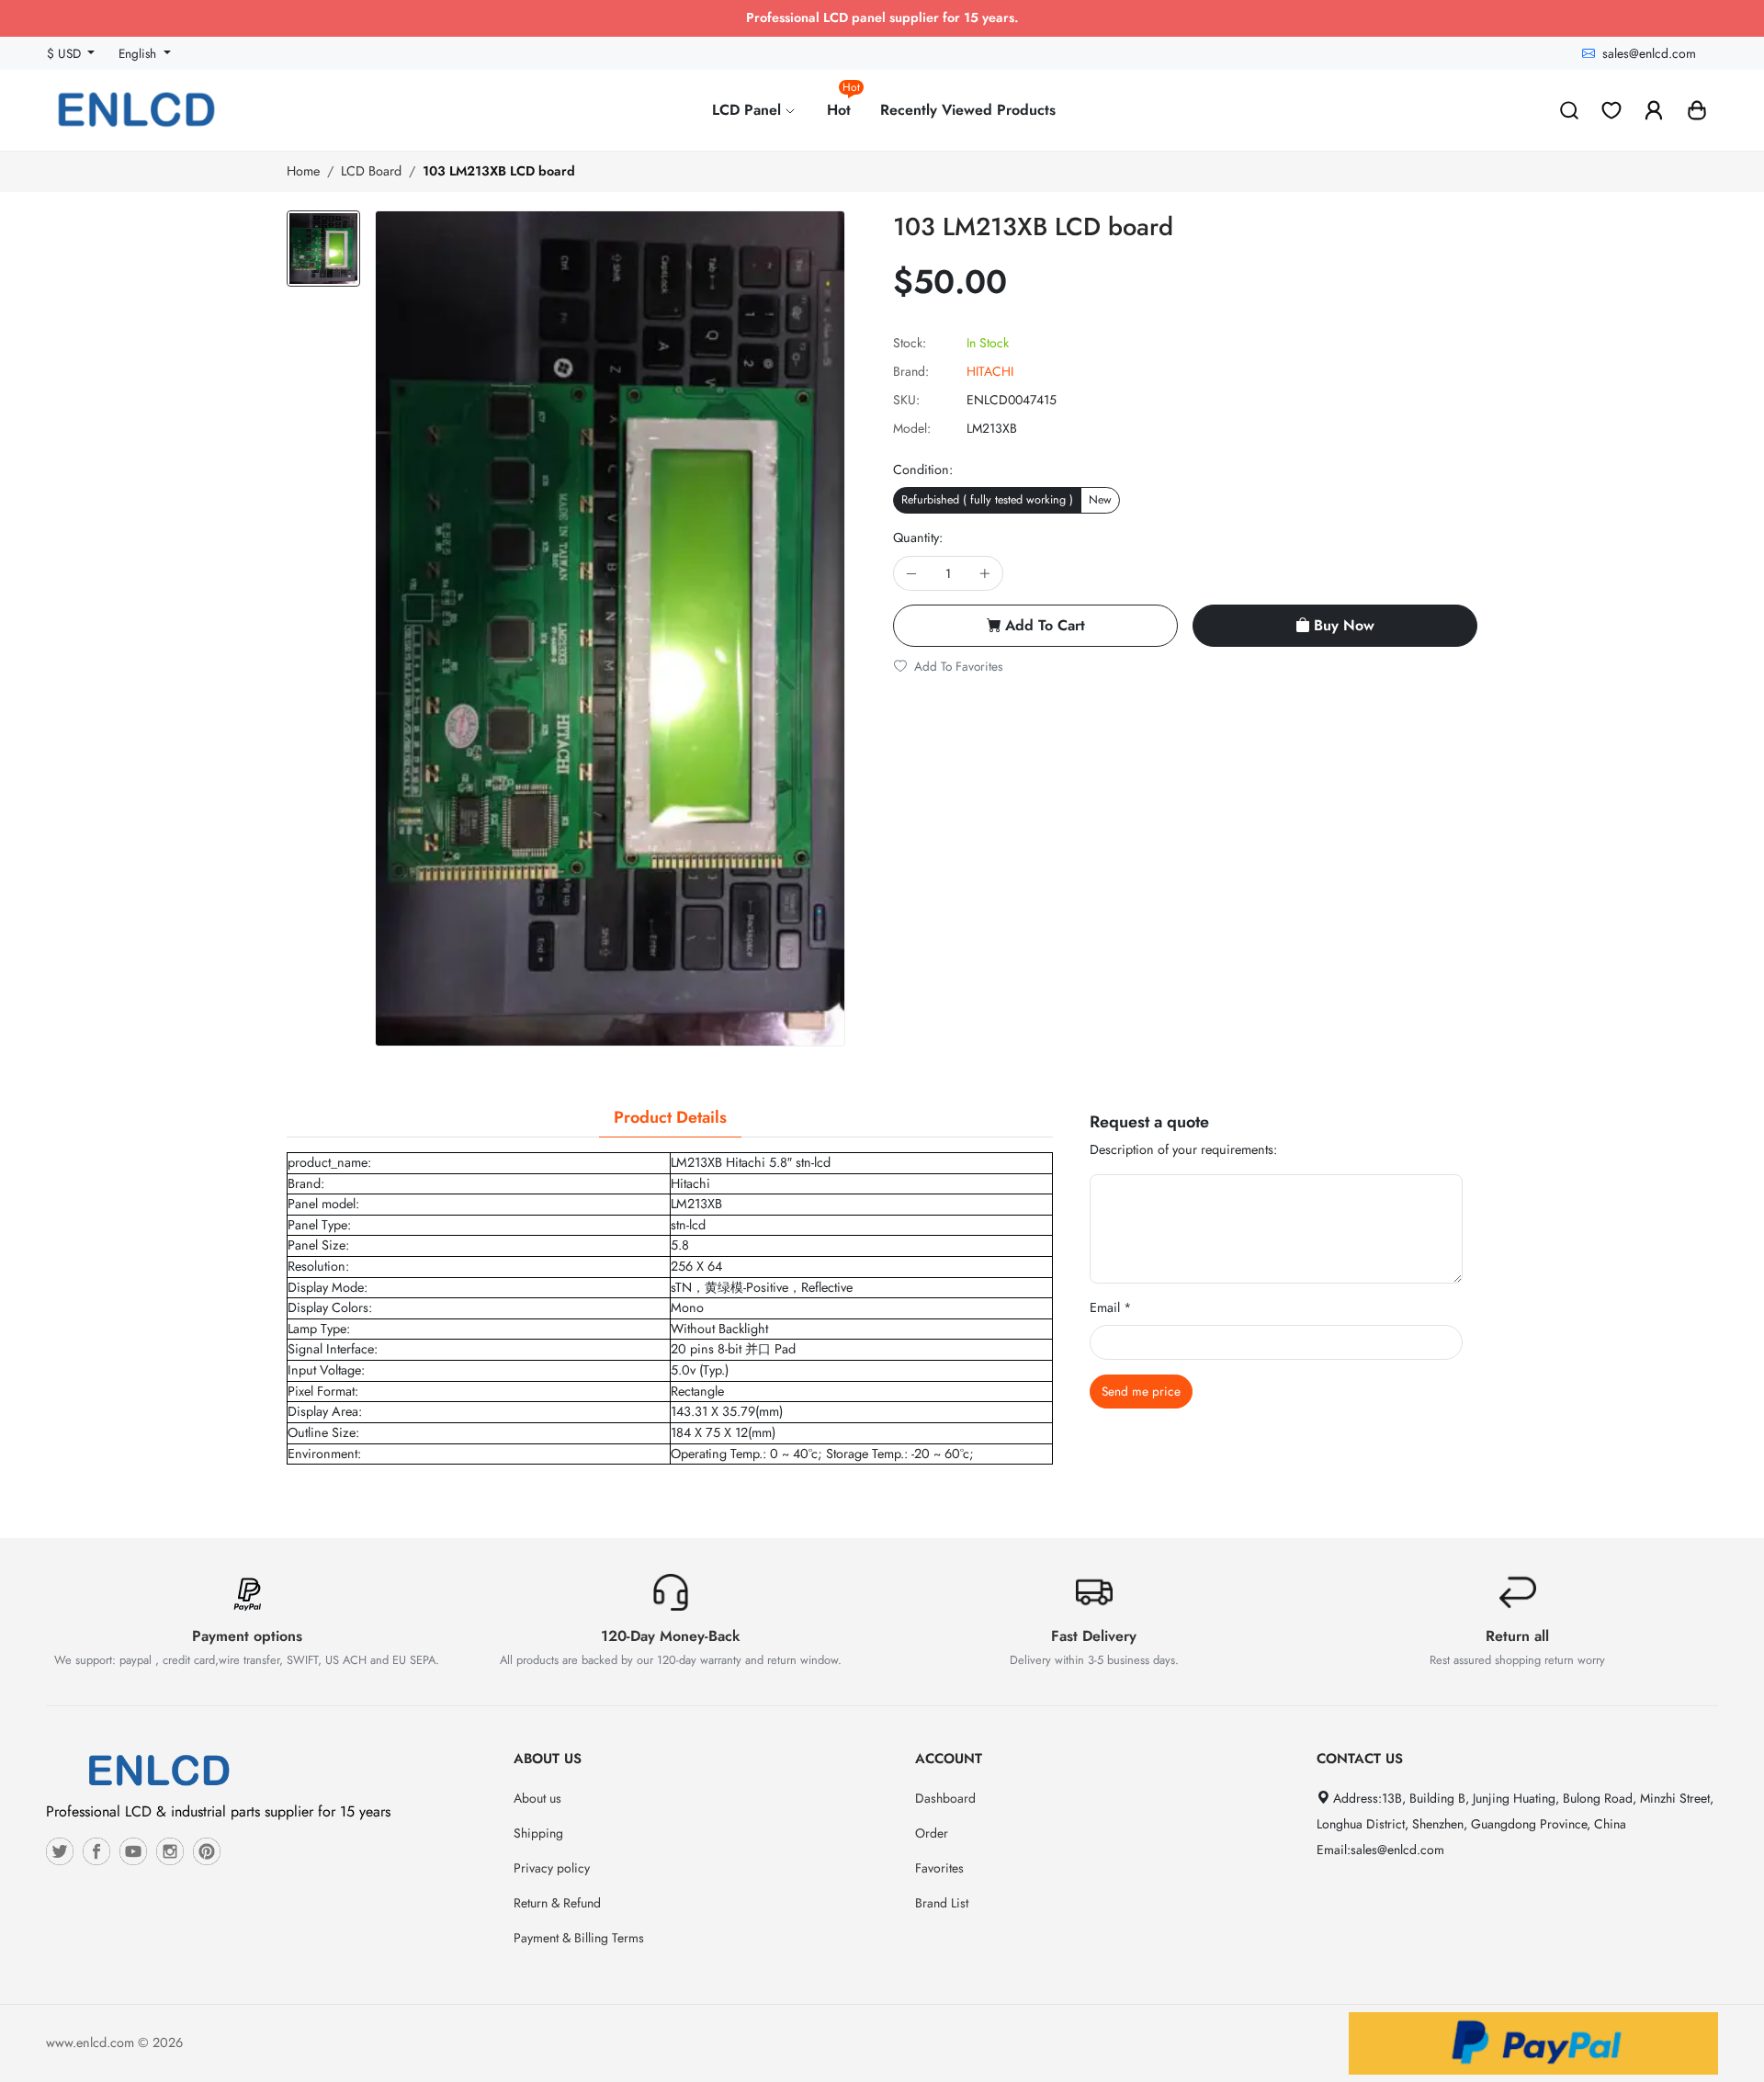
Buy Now (1344, 625)
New (1100, 500)
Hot (843, 102)
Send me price (1141, 1391)
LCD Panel (749, 110)
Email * (1111, 1307)
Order (932, 1833)
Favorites (939, 1868)
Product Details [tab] (670, 1117)
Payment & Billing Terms (579, 1938)
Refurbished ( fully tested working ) (987, 500)
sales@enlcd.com (1649, 53)
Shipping (538, 1833)
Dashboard (945, 1798)
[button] (1697, 110)
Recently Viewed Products (968, 110)
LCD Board (371, 171)
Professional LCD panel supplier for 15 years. (882, 17)
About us (537, 1798)
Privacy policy (552, 1868)
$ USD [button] (66, 53)
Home (303, 171)
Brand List (942, 1903)
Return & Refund (557, 1903)
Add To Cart (1045, 625)
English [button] (139, 53)
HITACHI (990, 371)
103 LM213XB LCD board (499, 171)
